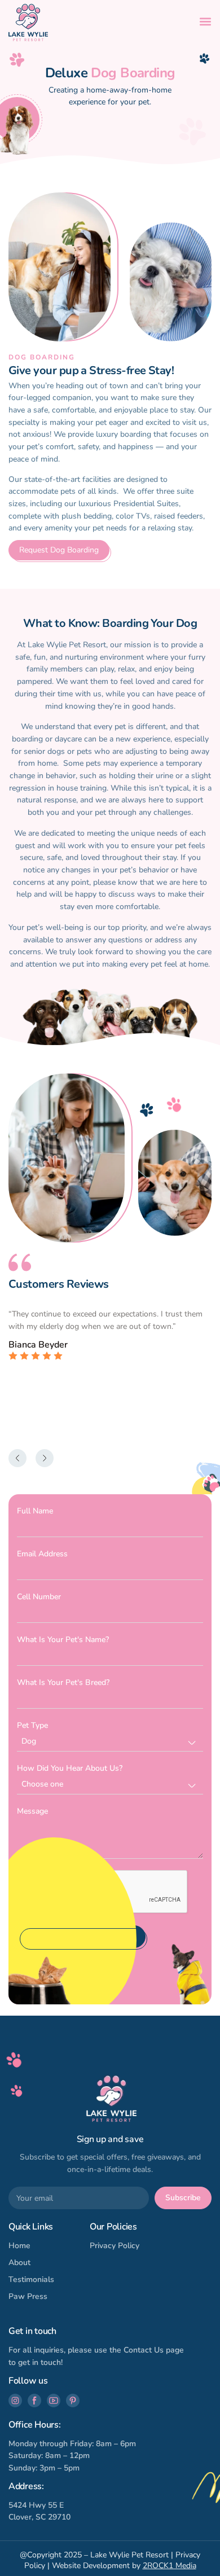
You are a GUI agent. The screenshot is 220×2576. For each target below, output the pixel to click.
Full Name (35, 1511)
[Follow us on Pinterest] (73, 2401)
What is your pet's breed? (63, 1682)
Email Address (42, 1554)
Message (32, 1811)
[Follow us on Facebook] (34, 2401)
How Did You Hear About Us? (70, 1768)
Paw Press (28, 2296)
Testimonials (31, 2279)
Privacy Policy (115, 2246)
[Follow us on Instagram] (15, 2401)
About (19, 2263)
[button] (205, 21)
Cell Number (39, 1597)
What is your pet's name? (63, 1640)
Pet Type (32, 1725)
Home (19, 2246)
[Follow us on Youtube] (54, 2401)
